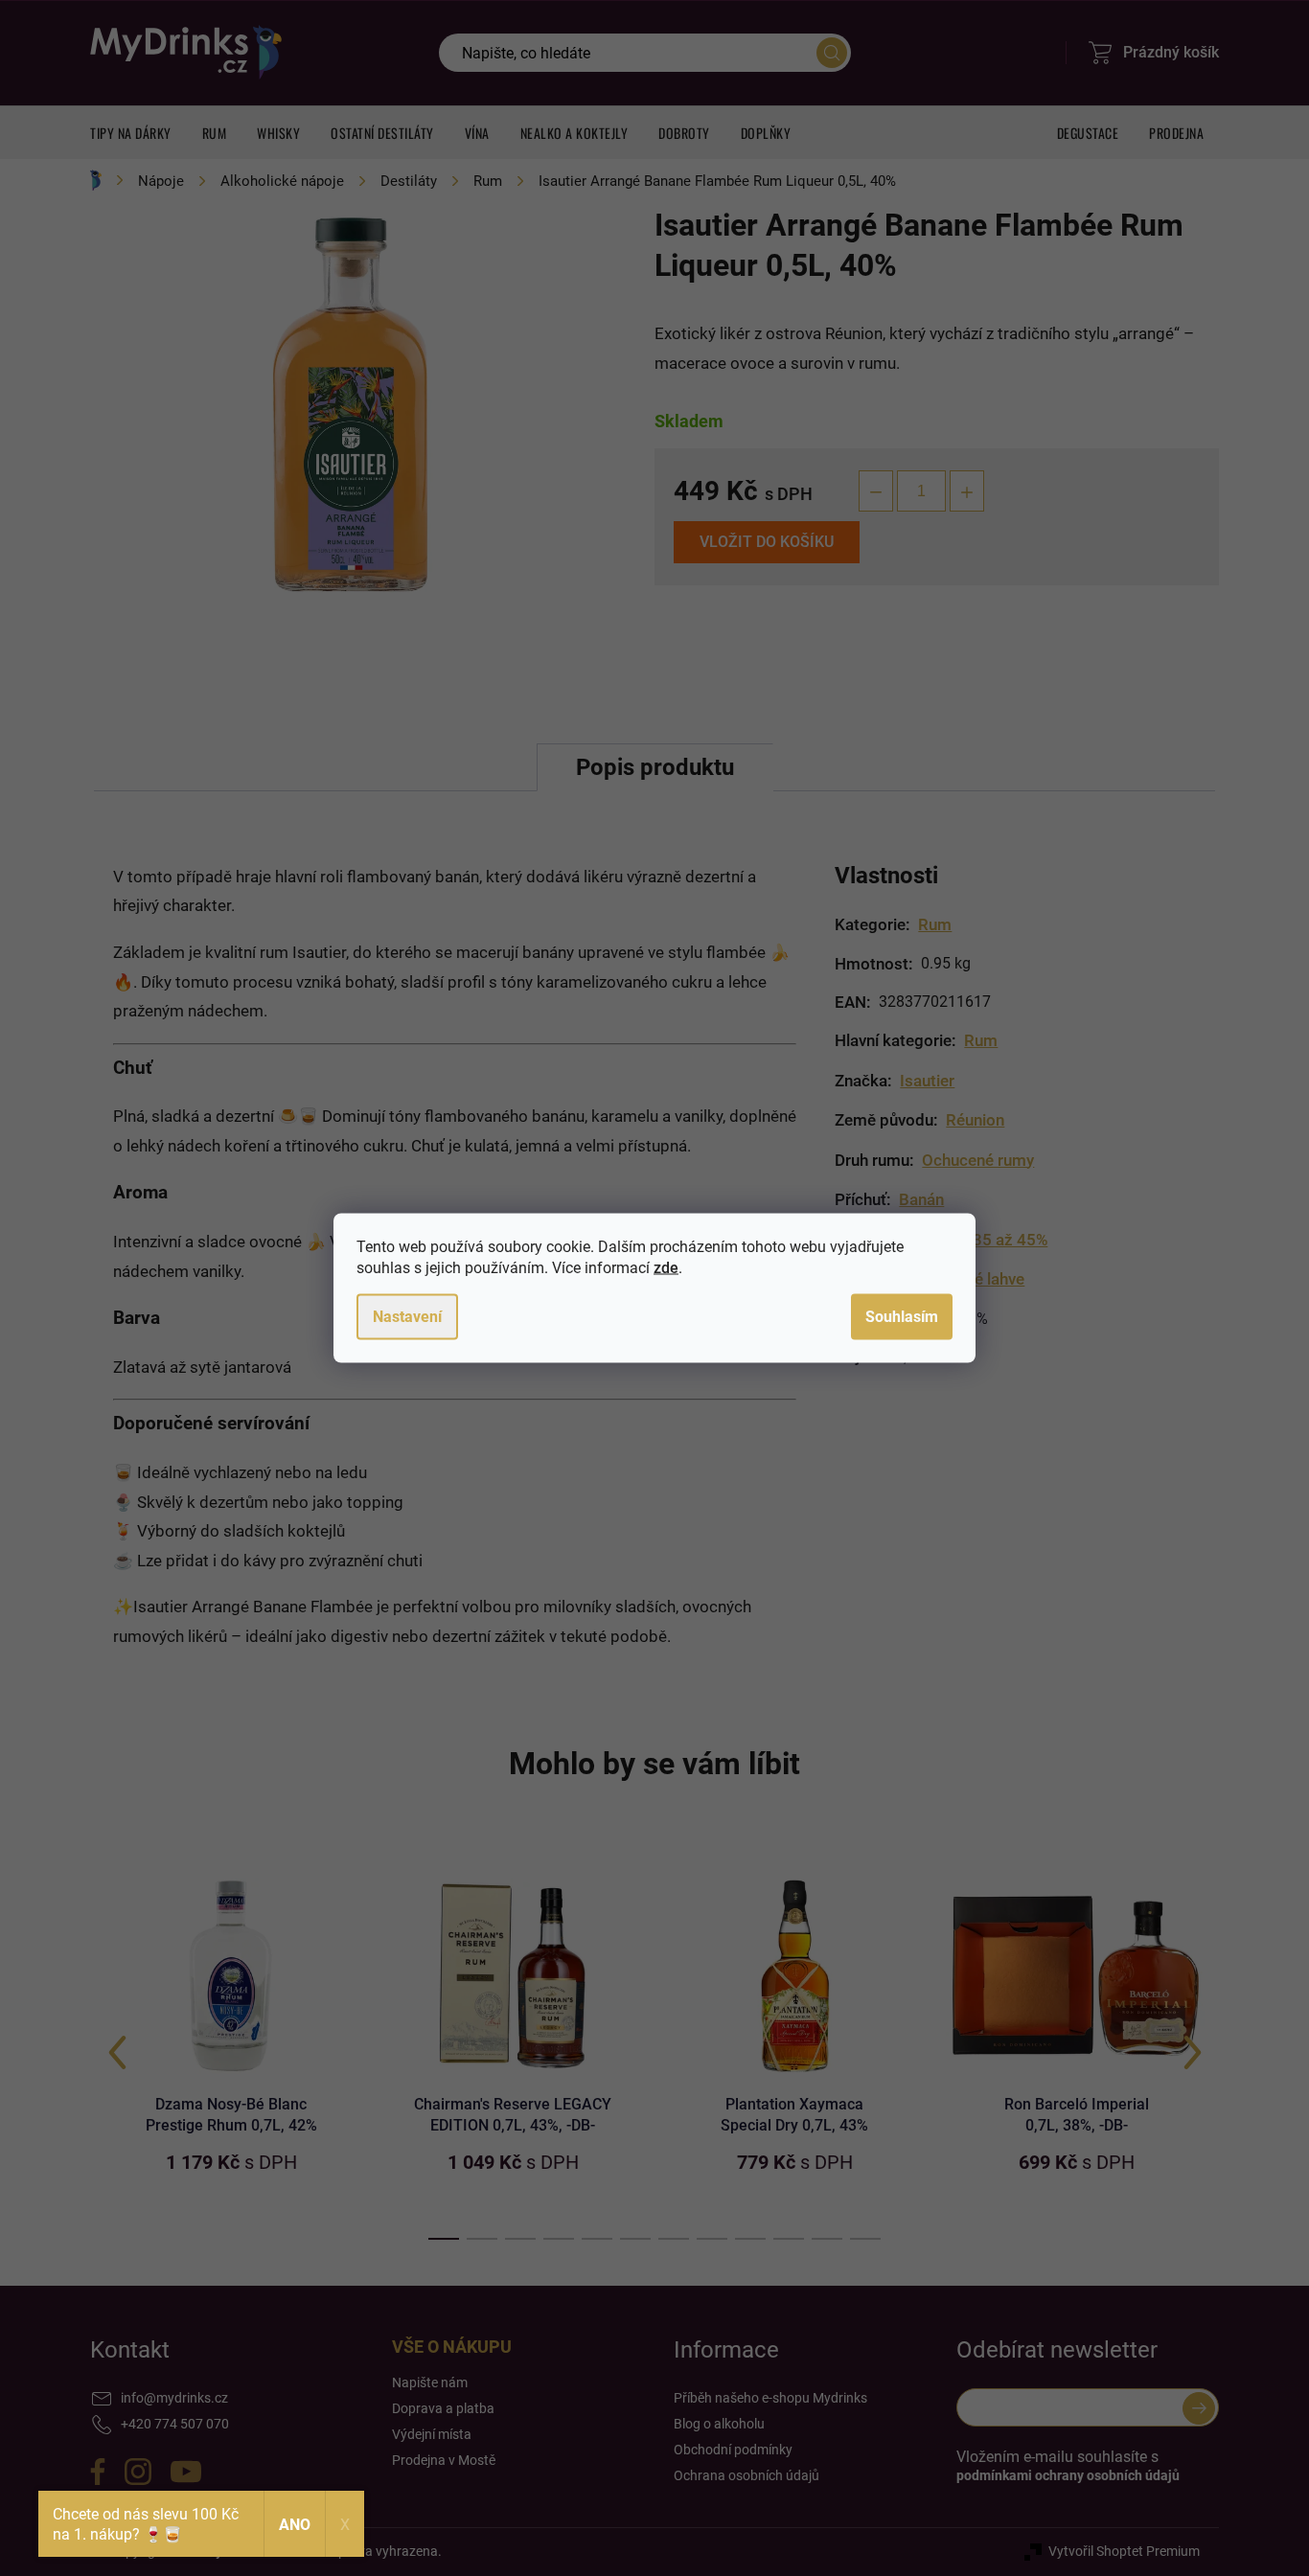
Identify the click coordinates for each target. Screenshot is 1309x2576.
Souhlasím (902, 1317)
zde (666, 1268)
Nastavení (407, 1317)
